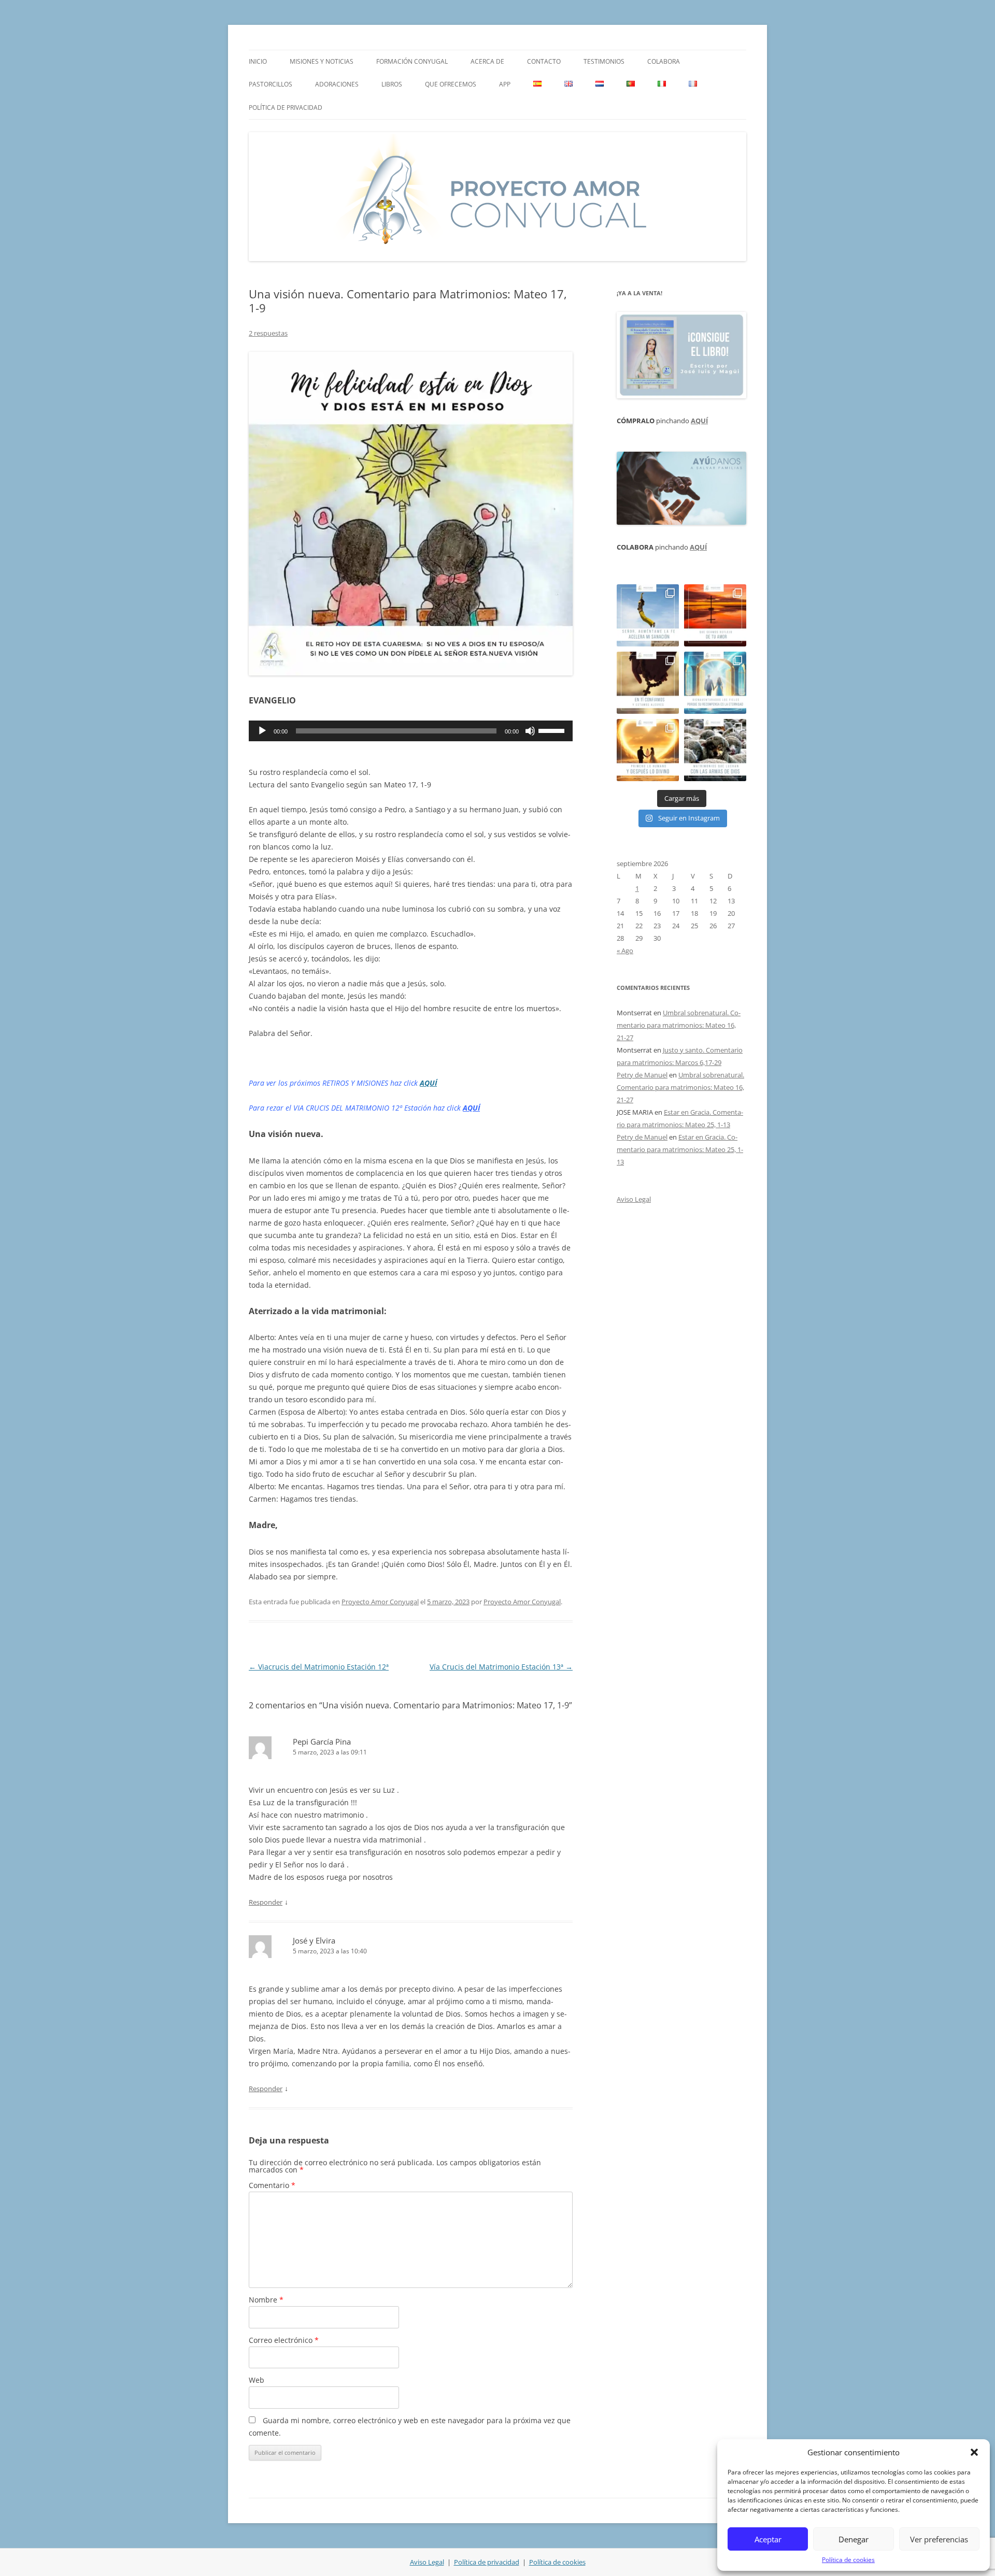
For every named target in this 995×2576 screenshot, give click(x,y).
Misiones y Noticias (322, 61)
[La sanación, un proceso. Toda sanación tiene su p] (648, 615)
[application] (411, 731)
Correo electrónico (284, 2340)
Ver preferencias (939, 2539)
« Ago (625, 951)
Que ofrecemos (451, 84)
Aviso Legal (634, 1199)
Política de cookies (848, 2560)
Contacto (544, 61)
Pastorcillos (271, 84)
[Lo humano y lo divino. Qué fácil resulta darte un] (648, 750)
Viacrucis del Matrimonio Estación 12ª (319, 1667)
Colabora (664, 61)
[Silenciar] (530, 731)
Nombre (266, 2300)
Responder (266, 1902)
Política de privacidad (286, 107)
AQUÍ (428, 1083)
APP (505, 84)
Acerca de (487, 61)
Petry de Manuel (642, 1075)
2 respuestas (268, 333)
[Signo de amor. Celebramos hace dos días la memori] (648, 683)
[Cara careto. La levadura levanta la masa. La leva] (715, 615)
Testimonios (604, 61)
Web (257, 2380)
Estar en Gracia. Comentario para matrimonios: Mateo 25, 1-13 (680, 1149)
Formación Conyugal (412, 61)
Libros (392, 84)
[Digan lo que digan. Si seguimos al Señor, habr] (715, 683)
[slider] (553, 730)
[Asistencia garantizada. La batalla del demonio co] (715, 750)
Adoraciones (337, 84)
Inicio (258, 61)
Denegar (854, 2539)
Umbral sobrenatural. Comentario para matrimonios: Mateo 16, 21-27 (679, 1025)
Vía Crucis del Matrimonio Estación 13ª (501, 1667)
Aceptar (768, 2539)
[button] (974, 2452)
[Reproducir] (262, 731)
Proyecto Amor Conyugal (380, 1602)
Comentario (272, 2185)
